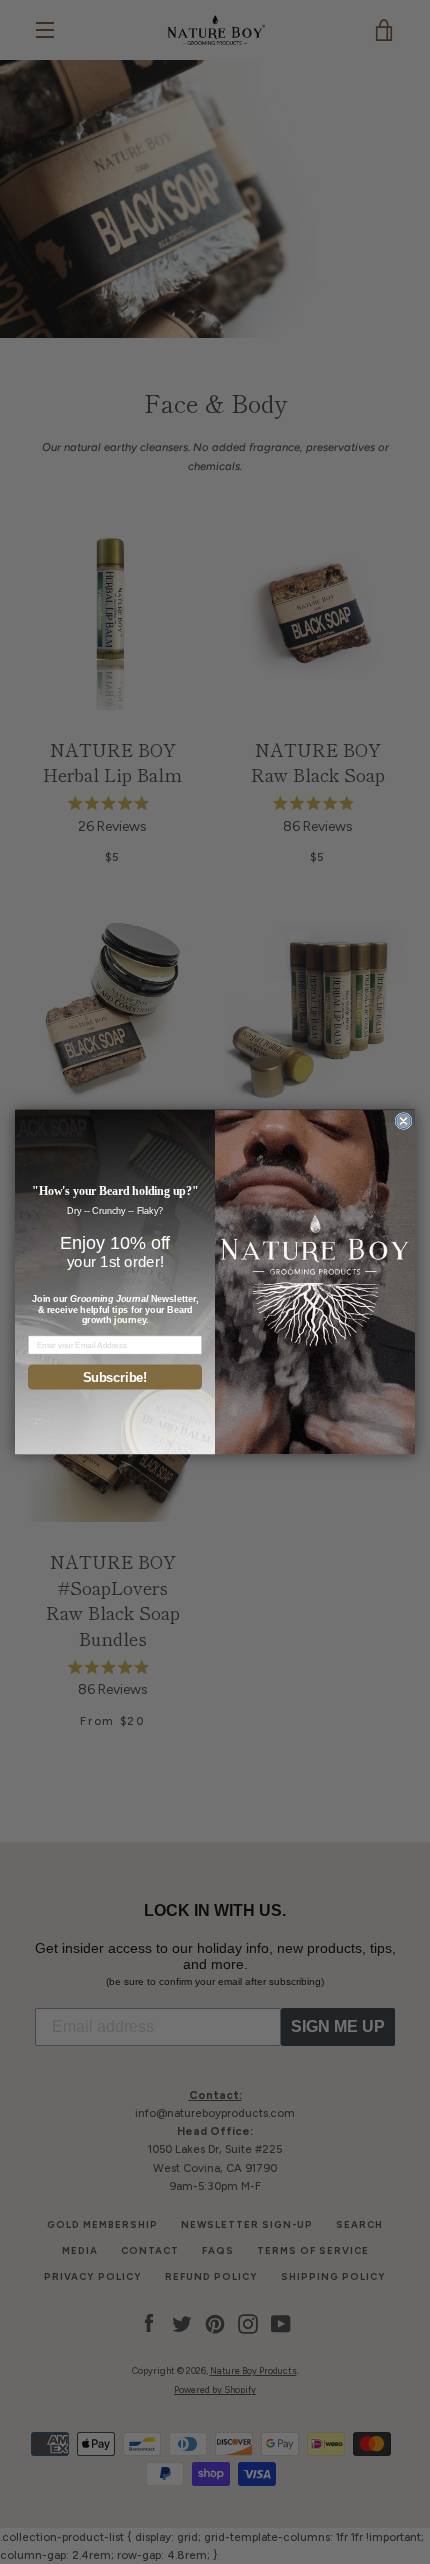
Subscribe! (115, 1377)
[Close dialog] (403, 1121)
